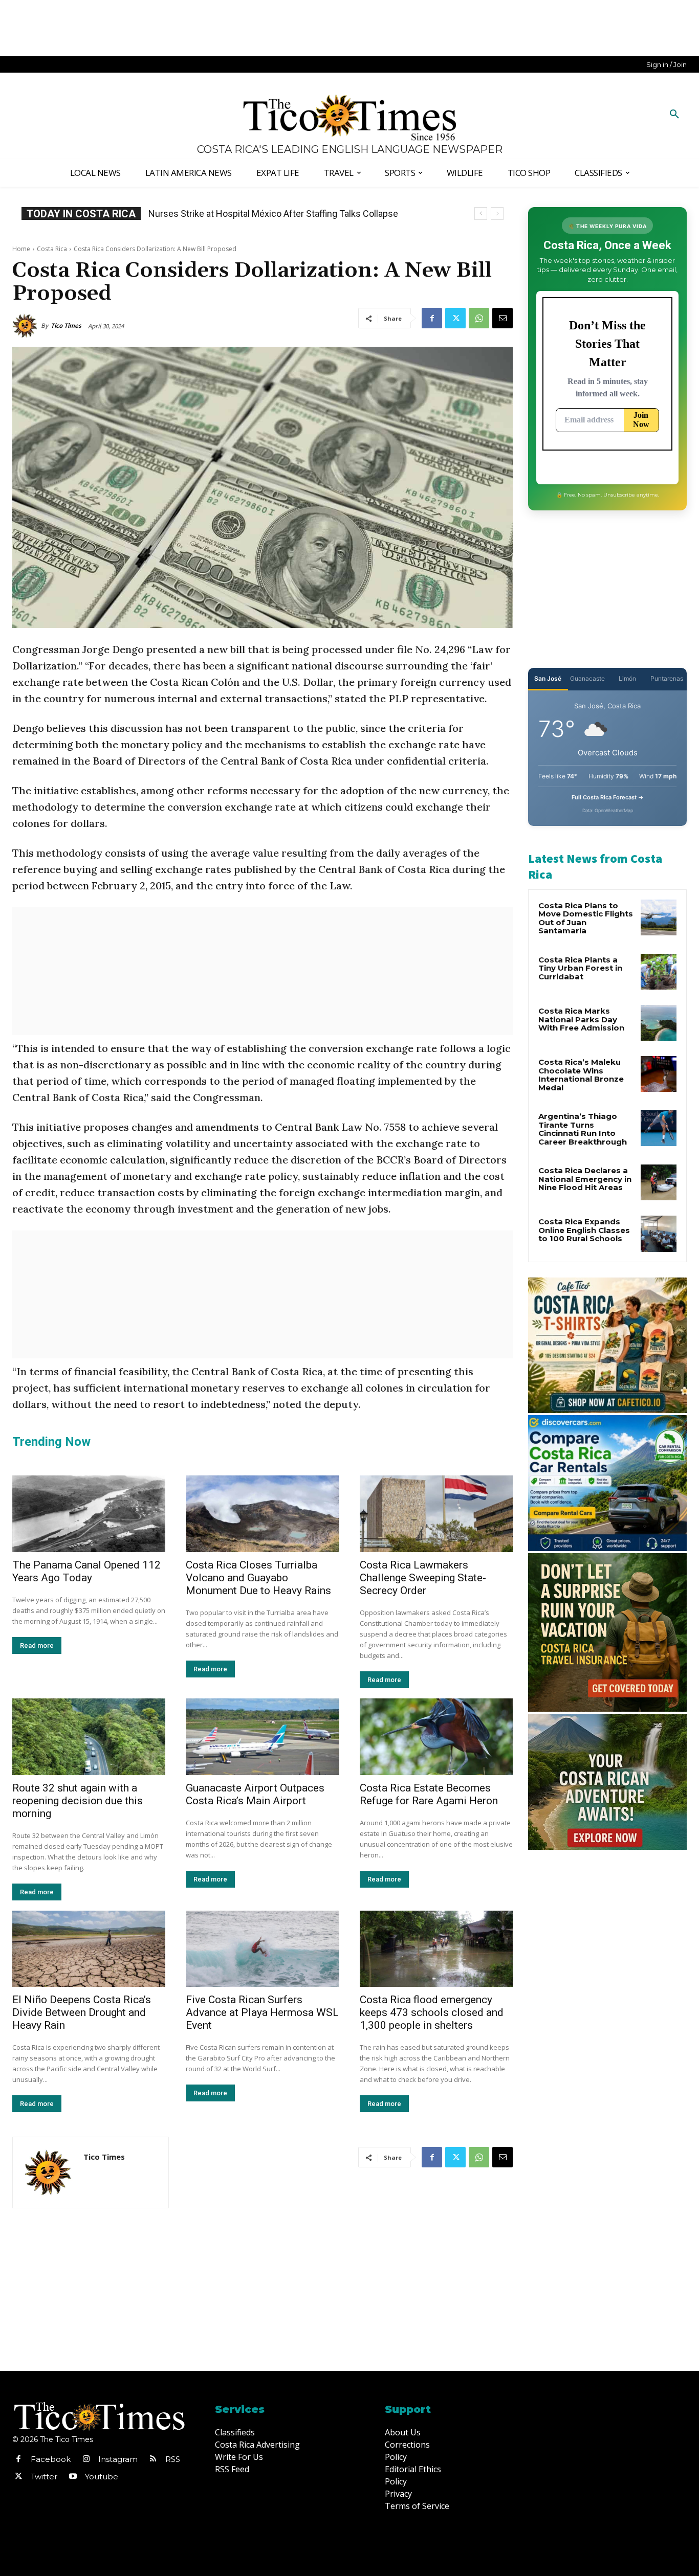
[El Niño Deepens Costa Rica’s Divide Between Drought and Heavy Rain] (89, 1949)
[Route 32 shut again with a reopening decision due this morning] (89, 1737)
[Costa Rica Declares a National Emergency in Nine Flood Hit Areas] (659, 1182)
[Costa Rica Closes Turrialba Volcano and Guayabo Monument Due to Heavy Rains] (262, 1514)
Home (21, 249)
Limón (627, 678)
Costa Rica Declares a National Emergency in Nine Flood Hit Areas (585, 1179)
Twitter (44, 2477)
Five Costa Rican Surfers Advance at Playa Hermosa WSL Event (262, 2012)
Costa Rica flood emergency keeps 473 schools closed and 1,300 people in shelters (432, 2012)
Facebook (51, 2459)
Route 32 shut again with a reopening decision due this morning (78, 1801)
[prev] (481, 214)
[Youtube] (73, 2477)
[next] (497, 214)
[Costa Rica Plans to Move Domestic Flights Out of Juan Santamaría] (659, 917)
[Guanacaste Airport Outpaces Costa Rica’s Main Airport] (262, 1737)
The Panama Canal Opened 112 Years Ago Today (86, 1571)
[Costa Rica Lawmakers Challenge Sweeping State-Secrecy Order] (436, 1514)
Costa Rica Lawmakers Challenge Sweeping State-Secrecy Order (423, 1578)
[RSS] (153, 2459)
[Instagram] (86, 2459)
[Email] (503, 318)
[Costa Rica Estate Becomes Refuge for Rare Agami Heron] (436, 1737)
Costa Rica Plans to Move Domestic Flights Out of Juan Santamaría (586, 918)
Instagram (118, 2459)
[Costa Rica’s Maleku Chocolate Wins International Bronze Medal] (659, 1074)
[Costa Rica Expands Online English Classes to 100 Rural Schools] (659, 1234)
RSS (173, 2459)
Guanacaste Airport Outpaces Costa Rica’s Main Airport (255, 1794)
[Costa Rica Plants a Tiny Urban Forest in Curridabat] (659, 972)
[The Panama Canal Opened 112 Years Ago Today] (89, 1514)
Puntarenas (667, 678)
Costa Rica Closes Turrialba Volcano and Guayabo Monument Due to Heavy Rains (258, 1578)
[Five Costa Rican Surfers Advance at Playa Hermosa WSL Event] (262, 1949)
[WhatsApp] (479, 318)
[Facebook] (432, 318)
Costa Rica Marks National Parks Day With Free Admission (581, 1019)
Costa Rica (52, 249)
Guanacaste (587, 678)
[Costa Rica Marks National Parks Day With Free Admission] (659, 1023)
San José (548, 678)
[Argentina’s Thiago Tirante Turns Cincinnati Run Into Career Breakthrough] (659, 1128)
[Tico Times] (27, 326)
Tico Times (66, 326)
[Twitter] (455, 318)
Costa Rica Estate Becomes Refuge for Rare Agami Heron (429, 1794)
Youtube (102, 2477)
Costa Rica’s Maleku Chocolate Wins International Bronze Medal (581, 1075)
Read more (37, 1645)
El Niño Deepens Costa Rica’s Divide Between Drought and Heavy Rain (82, 2012)
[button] (674, 115)
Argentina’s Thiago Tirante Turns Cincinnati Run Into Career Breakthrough (583, 1129)
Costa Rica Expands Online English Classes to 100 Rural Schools (279, 214)
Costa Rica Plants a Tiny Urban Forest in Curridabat (580, 968)
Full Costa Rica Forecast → (608, 797)
